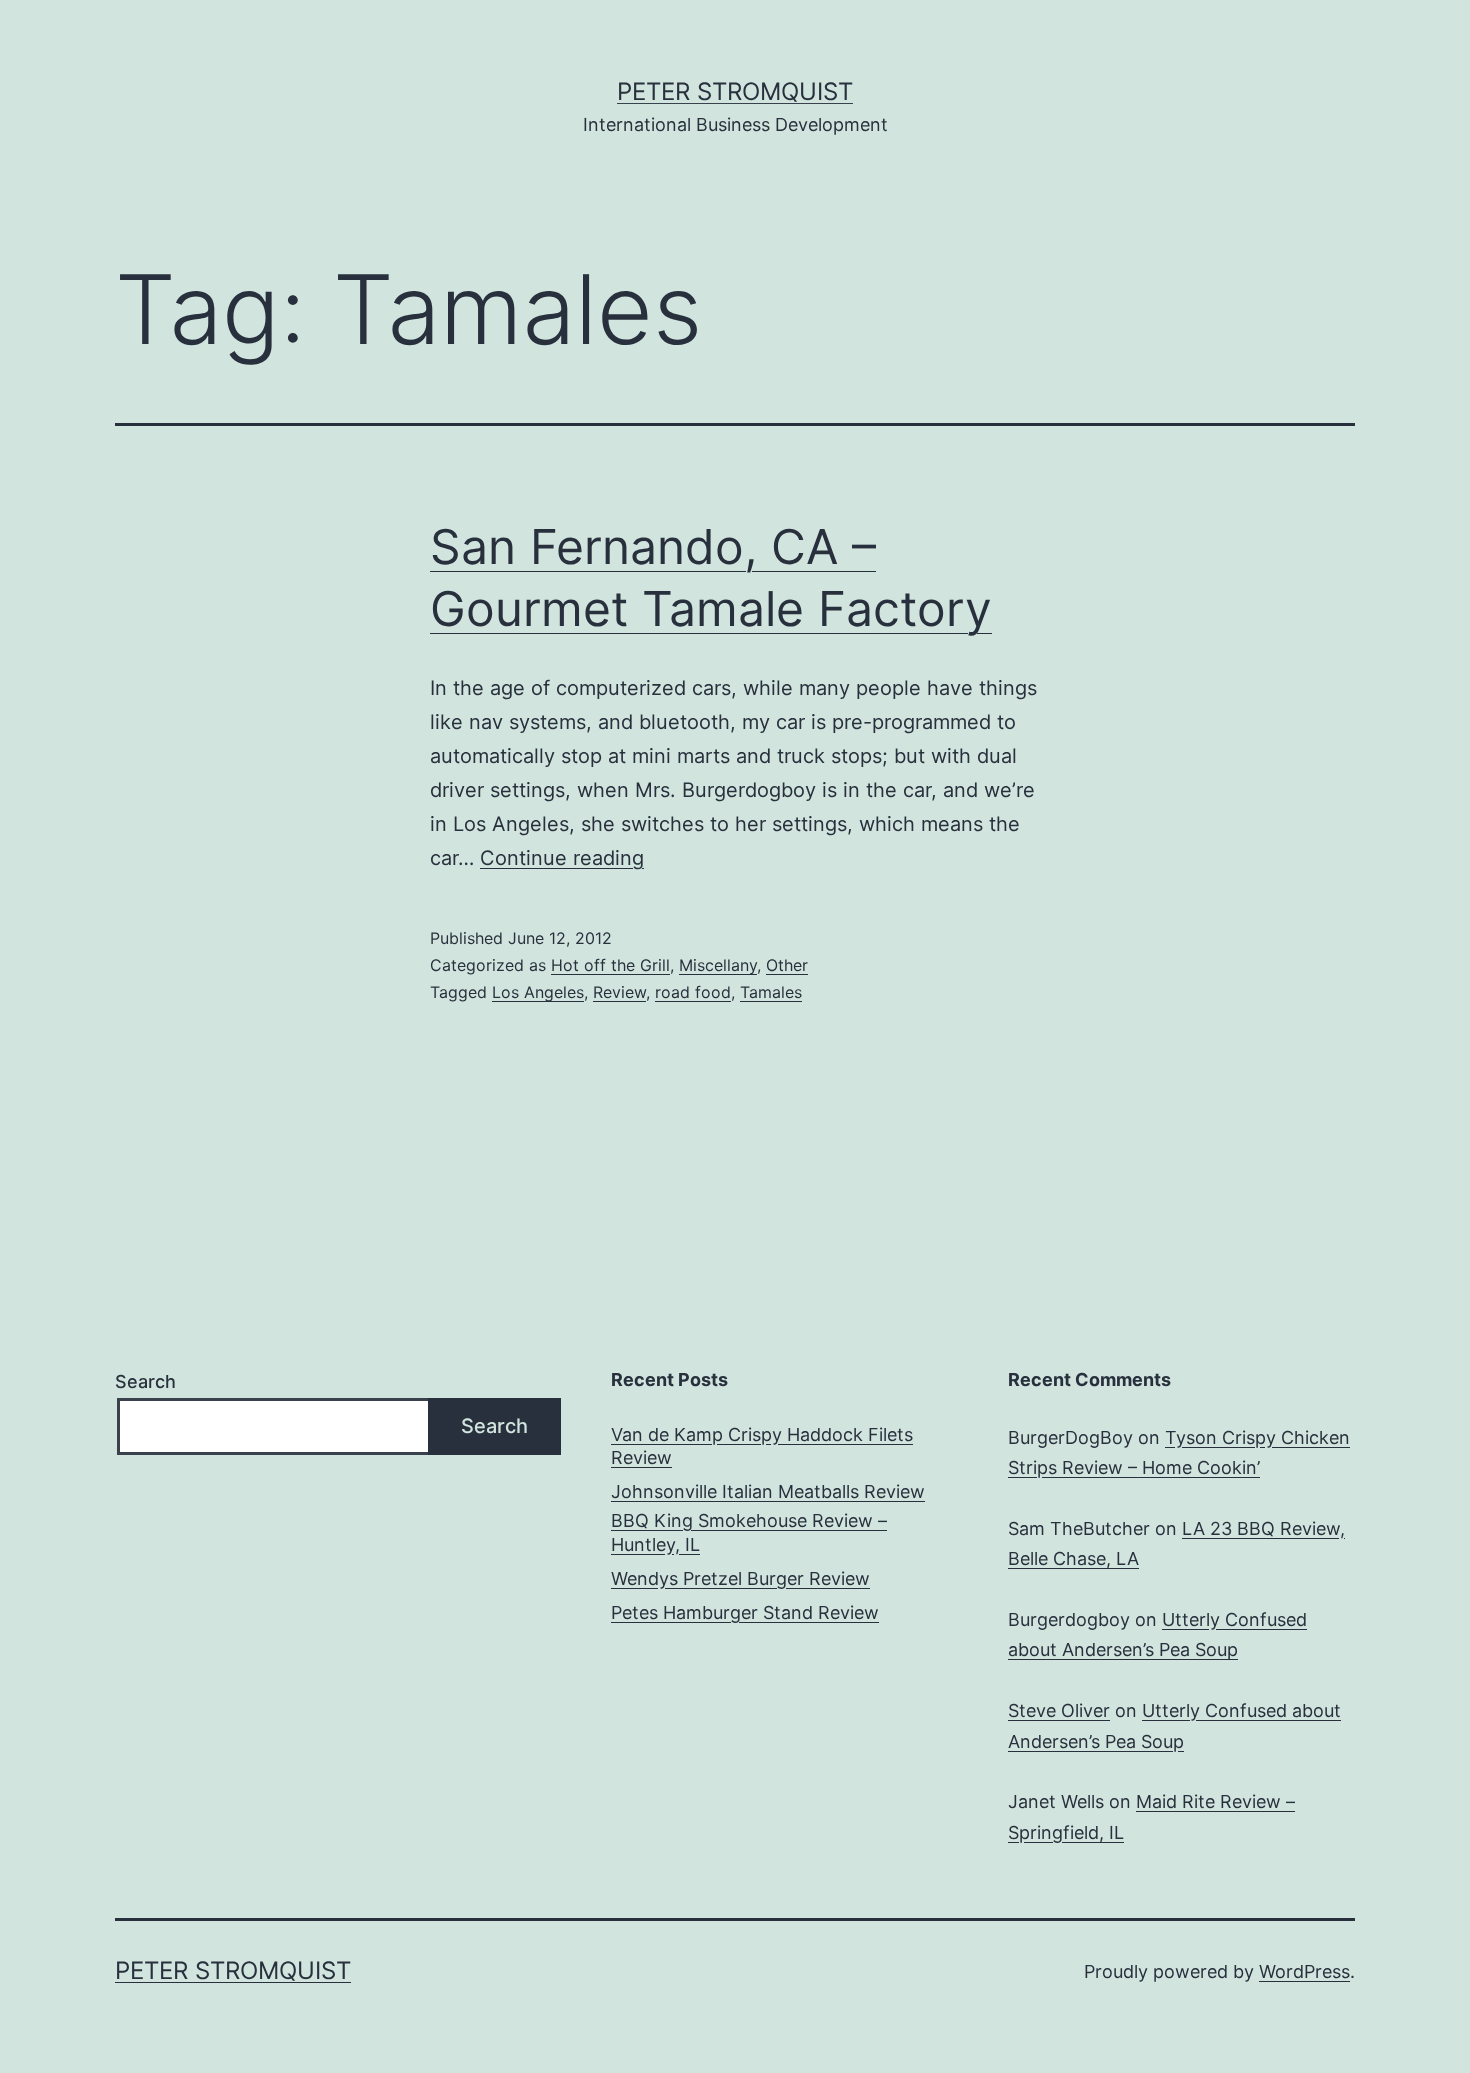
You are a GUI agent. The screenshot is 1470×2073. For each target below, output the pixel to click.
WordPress (1304, 1971)
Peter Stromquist (735, 91)
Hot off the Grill (610, 965)
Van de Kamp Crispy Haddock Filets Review (762, 1446)
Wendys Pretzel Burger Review (740, 1578)
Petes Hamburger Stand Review (745, 1612)
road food (693, 992)
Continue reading (562, 858)
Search (145, 1381)
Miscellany (718, 965)
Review (619, 992)
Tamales (771, 992)
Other (787, 965)
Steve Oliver (1059, 1710)
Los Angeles (538, 992)
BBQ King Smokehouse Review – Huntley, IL (749, 1532)
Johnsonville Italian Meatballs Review (768, 1491)
